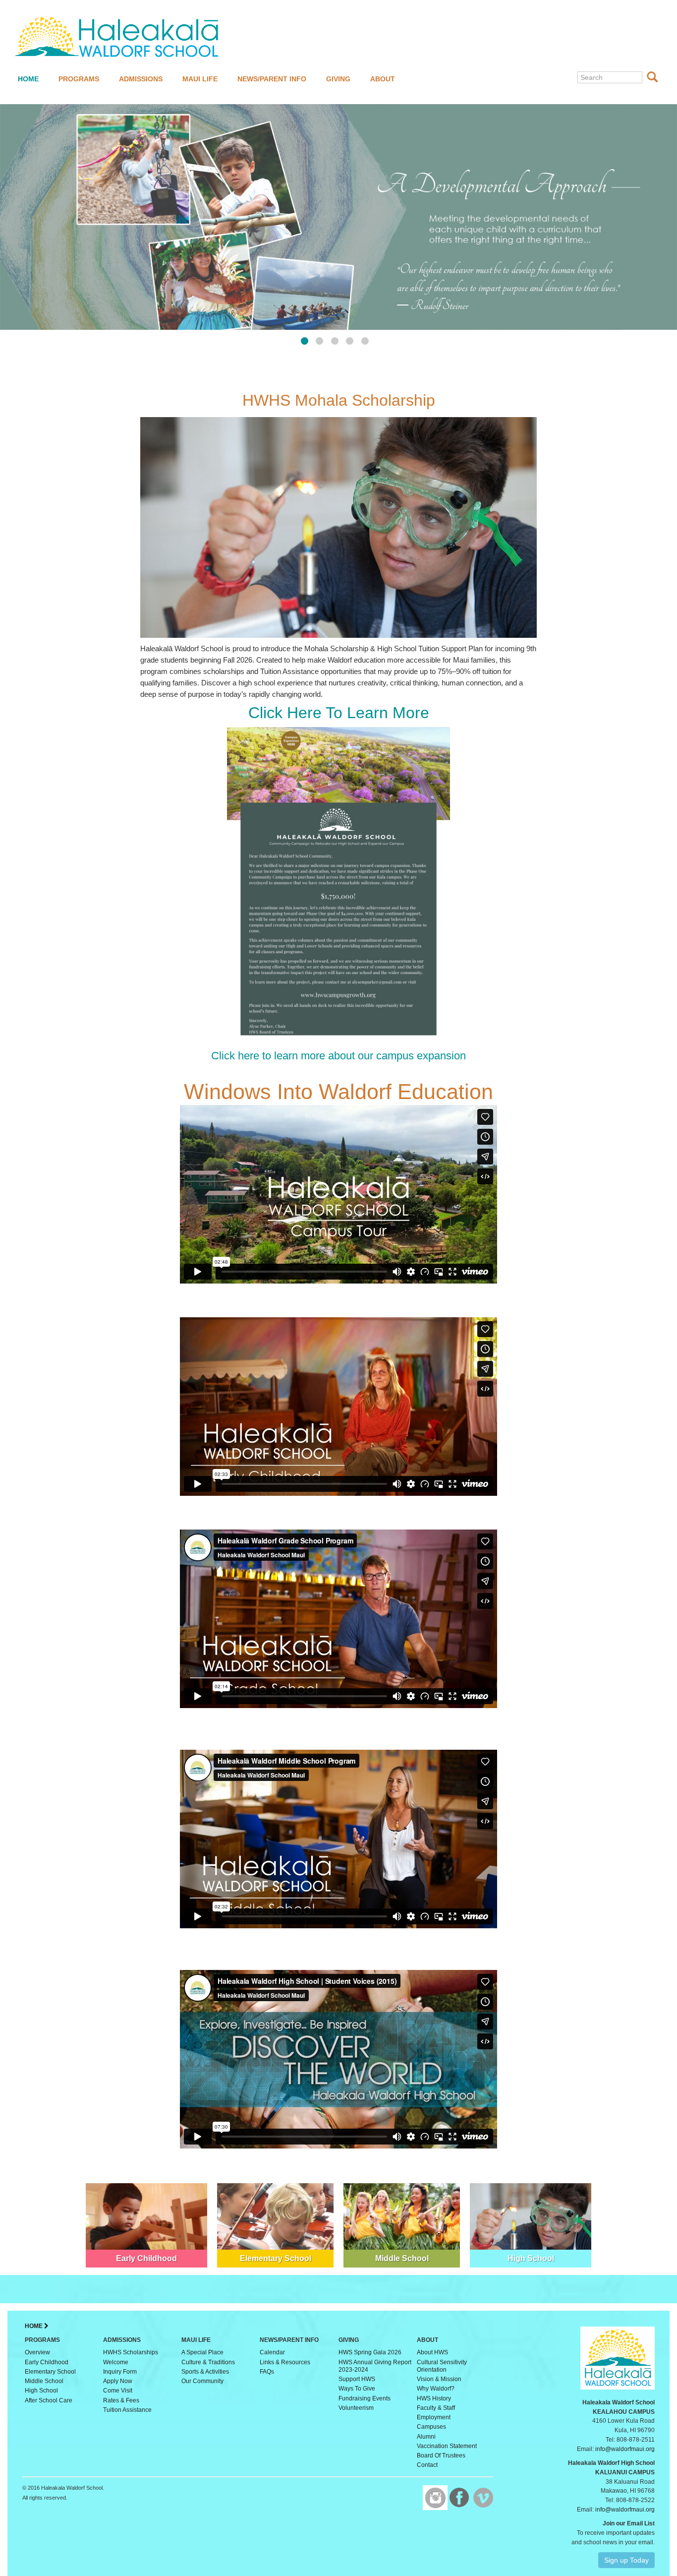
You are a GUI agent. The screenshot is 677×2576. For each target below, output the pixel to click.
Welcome (116, 2362)
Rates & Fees (121, 2400)
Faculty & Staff (436, 2408)
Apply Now (118, 2381)
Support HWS (357, 2379)
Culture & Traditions (208, 2362)
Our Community (202, 2381)
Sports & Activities (205, 2372)
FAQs (267, 2372)
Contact (427, 2465)
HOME (28, 79)
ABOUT (383, 79)
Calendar (272, 2352)
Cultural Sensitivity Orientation (442, 2366)
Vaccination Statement (447, 2446)
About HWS (432, 2352)
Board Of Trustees (441, 2455)
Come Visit (118, 2391)
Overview (37, 2352)
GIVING (338, 79)
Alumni (426, 2437)
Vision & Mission (439, 2379)
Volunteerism (356, 2408)
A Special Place (202, 2352)
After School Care (49, 2400)
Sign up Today (626, 2560)
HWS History (434, 2398)
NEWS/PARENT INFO (272, 79)
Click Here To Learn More (339, 713)
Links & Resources (285, 2362)
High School (41, 2391)
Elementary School (50, 2372)
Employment (434, 2417)
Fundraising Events (365, 2398)
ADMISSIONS (141, 79)
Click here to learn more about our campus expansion (338, 1056)
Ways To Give (357, 2389)
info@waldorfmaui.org (625, 2449)
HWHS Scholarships (131, 2352)
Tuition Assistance (127, 2410)
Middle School (44, 2381)
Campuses (431, 2427)
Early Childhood (47, 2362)
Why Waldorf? (436, 2389)
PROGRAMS (79, 79)
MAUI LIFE (200, 79)
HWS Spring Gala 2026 (370, 2352)
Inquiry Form (120, 2372)
